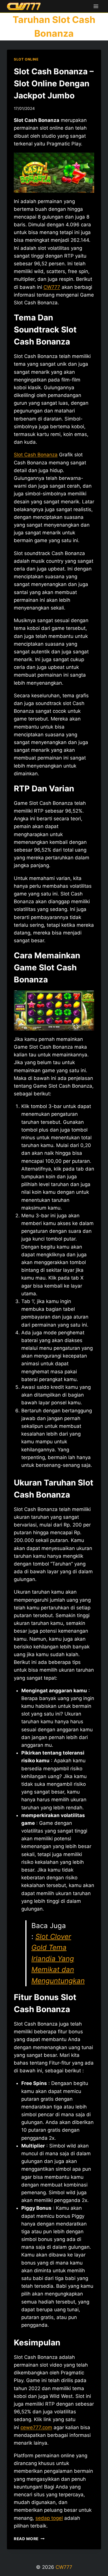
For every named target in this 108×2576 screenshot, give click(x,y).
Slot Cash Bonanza (36, 455)
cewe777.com (36, 2427)
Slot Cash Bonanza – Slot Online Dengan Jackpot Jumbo (54, 83)
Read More (29, 2539)
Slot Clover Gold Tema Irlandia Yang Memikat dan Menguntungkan (58, 1959)
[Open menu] (96, 6)
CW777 (52, 287)
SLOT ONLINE (26, 59)
